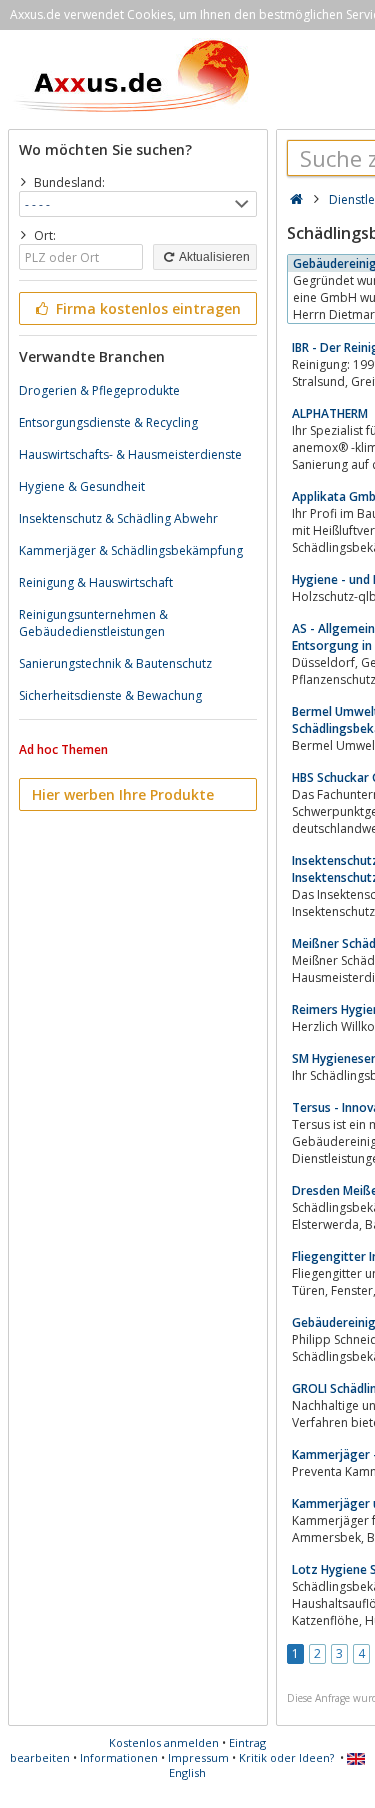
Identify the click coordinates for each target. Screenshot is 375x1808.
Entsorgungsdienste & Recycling (108, 422)
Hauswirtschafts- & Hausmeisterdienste (130, 454)
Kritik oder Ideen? (286, 1757)
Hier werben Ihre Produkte (123, 794)
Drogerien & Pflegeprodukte (99, 390)
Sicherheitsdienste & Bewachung (110, 695)
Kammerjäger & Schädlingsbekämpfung (131, 550)
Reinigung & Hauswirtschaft (96, 582)
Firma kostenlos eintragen (146, 308)
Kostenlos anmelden (164, 1742)
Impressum (198, 1757)
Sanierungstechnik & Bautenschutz (115, 663)
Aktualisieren (213, 257)
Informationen (119, 1757)
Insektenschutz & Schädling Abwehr (118, 518)
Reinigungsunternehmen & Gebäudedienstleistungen (93, 623)
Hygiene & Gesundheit (82, 486)
